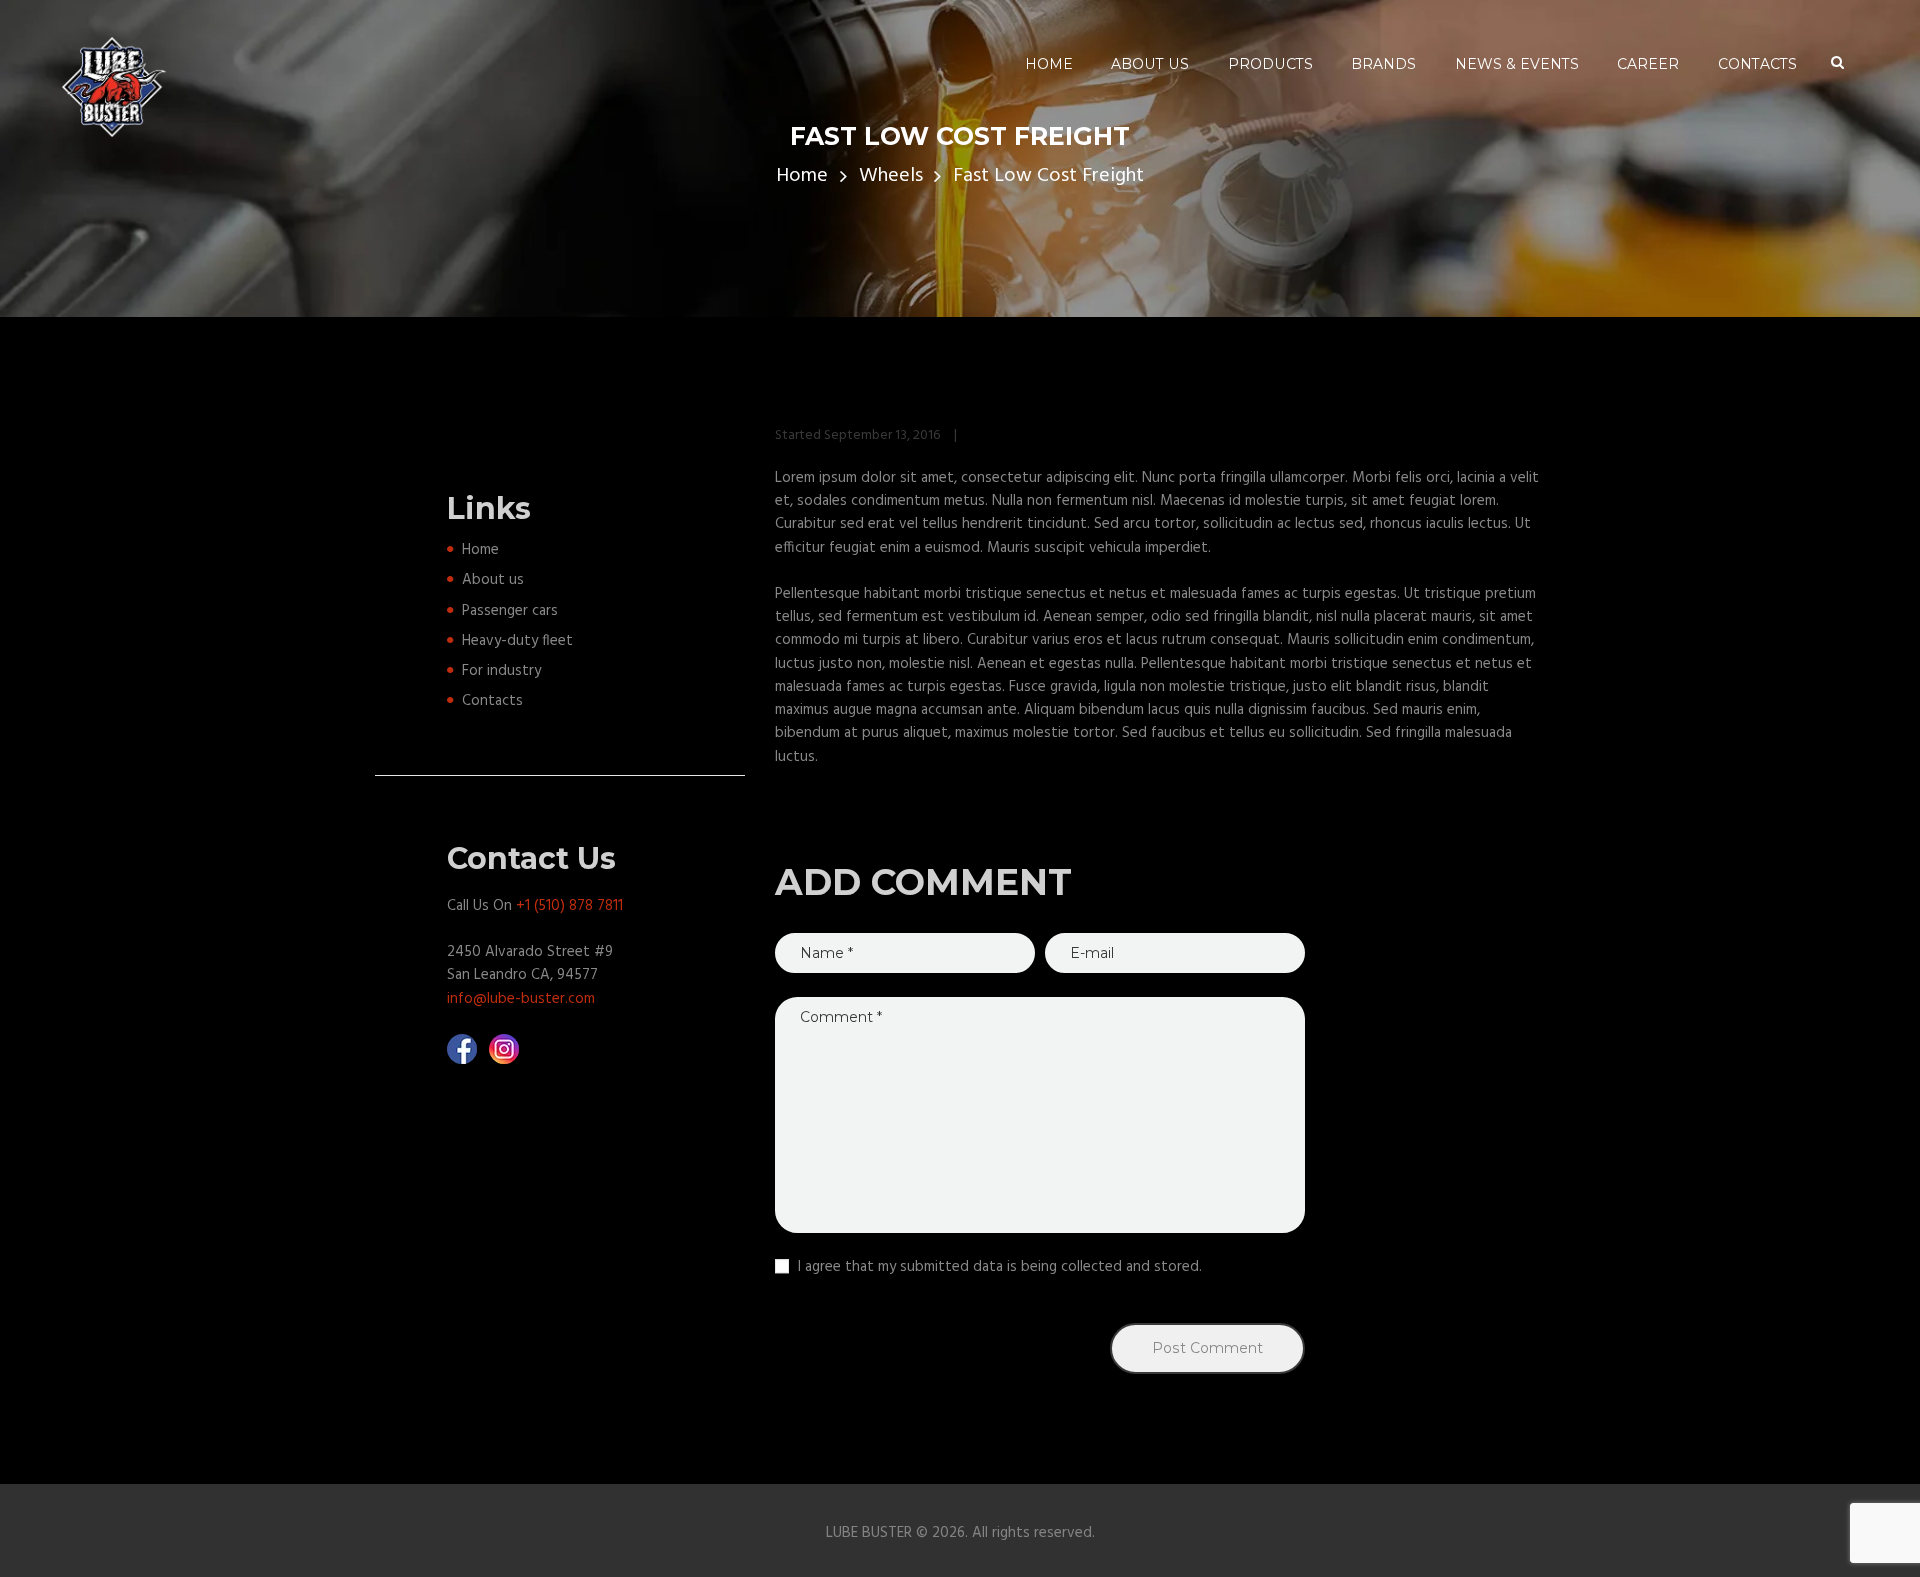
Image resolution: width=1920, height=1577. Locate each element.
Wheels (891, 176)
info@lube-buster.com (521, 999)
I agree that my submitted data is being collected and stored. (1000, 1267)
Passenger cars (510, 611)
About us (493, 580)
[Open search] (1837, 63)
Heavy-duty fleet (517, 641)
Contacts (492, 701)
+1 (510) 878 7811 (569, 906)
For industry (501, 671)
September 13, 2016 (882, 435)
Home (802, 176)
